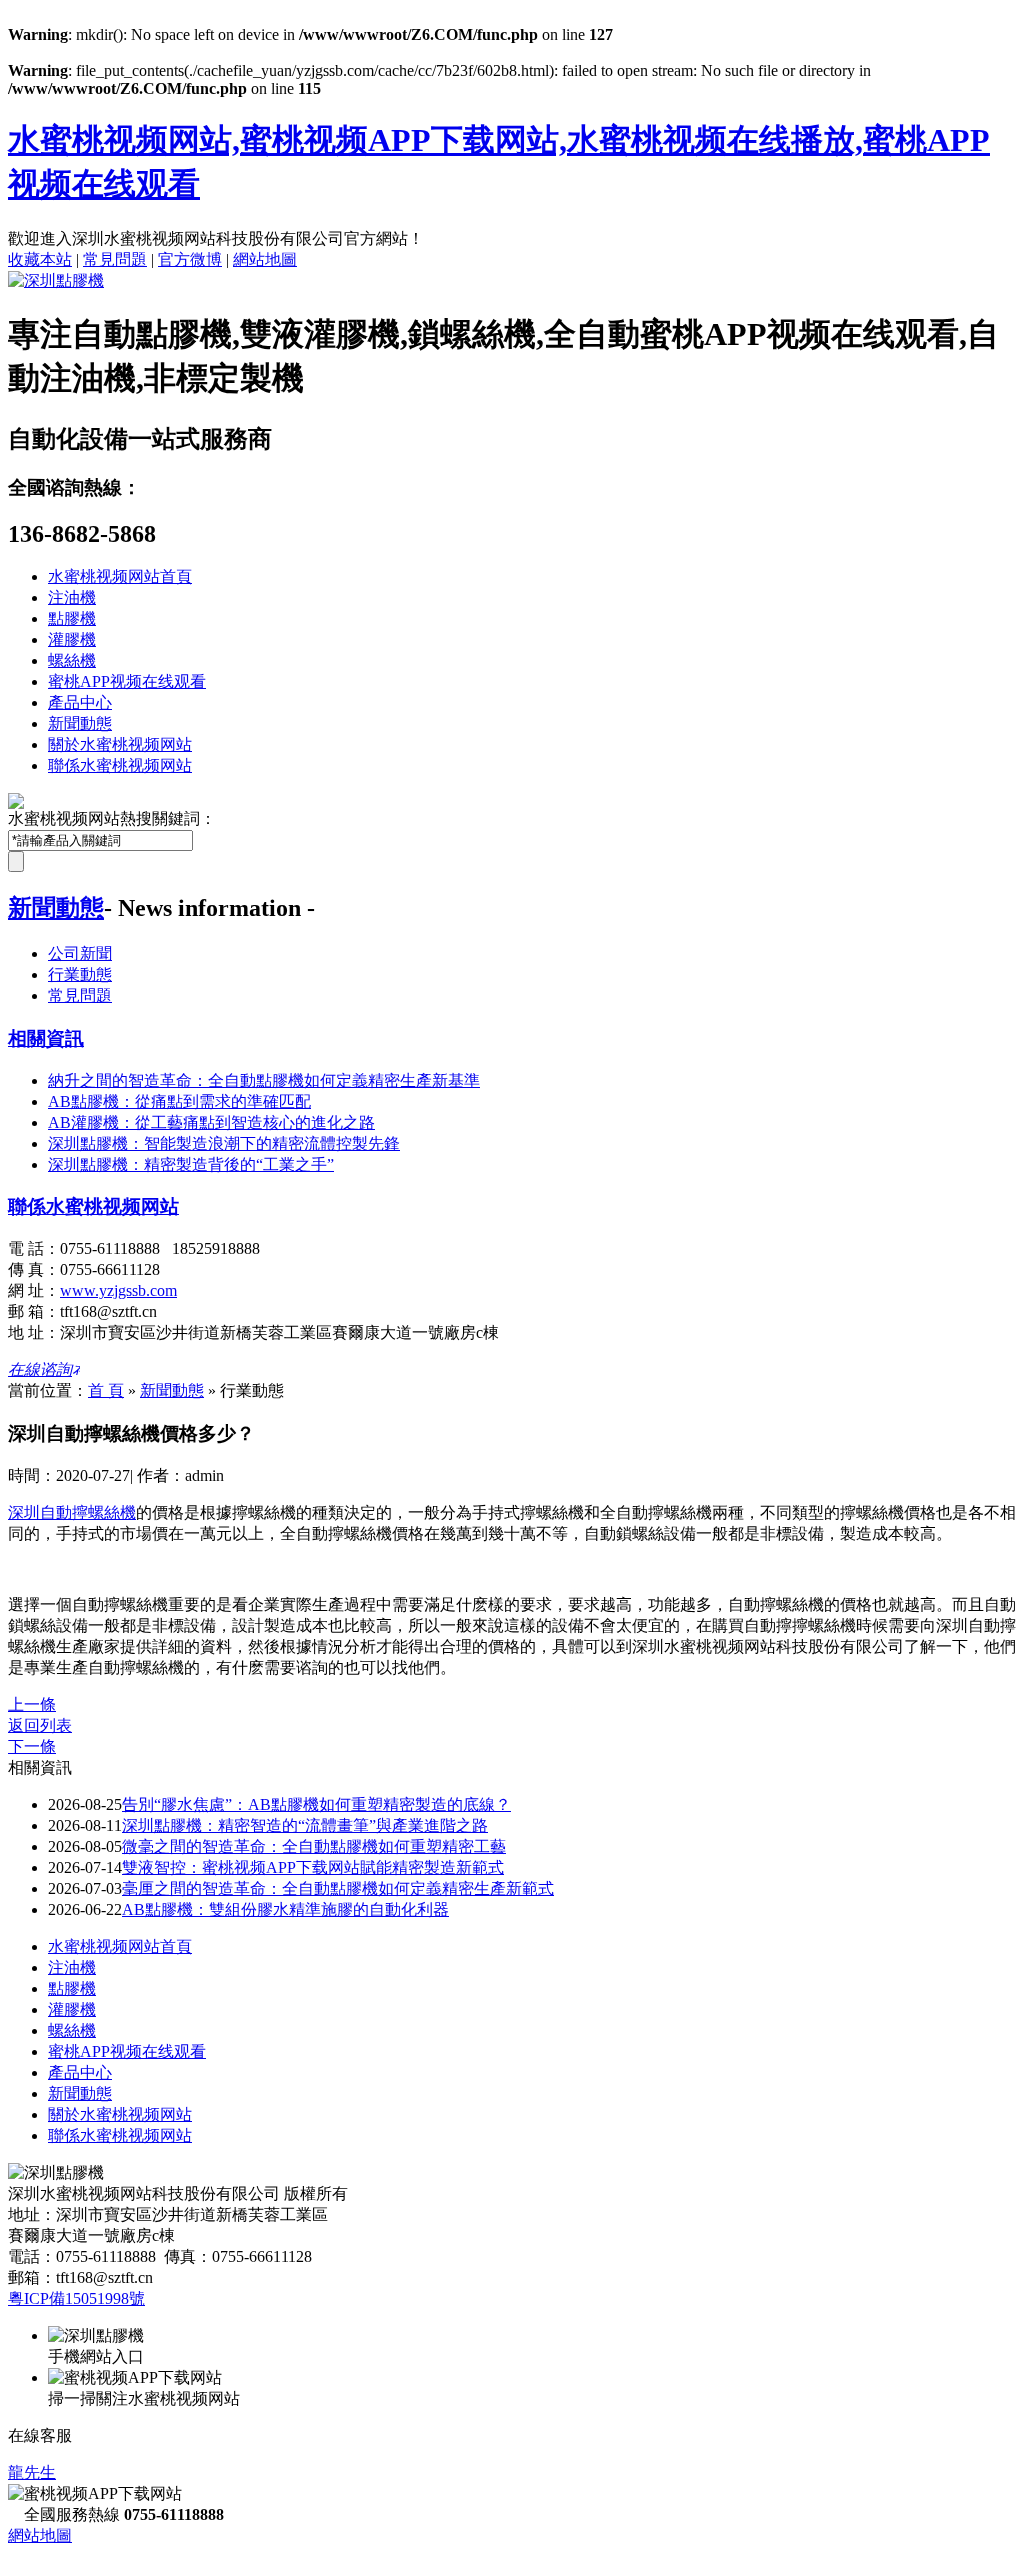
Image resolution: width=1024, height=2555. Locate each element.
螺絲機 (72, 660)
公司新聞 (80, 953)
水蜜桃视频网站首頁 (120, 576)
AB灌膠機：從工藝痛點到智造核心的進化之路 (211, 1122)
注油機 (72, 597)
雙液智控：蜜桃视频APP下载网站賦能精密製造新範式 (313, 1867)
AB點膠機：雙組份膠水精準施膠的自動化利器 (285, 1909)
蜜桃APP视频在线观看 (127, 681)
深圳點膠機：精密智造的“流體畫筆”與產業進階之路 (305, 1825)
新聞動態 (80, 723)
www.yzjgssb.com (118, 1290)
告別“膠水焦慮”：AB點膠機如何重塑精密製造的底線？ (316, 1804)
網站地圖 (265, 259)
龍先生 (32, 2472)
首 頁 (106, 1390)
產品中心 (80, 702)
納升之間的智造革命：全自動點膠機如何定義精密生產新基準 (264, 1080)
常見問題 (115, 259)
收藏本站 (40, 259)
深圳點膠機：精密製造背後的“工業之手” (191, 1164)
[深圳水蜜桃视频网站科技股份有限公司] (56, 280)
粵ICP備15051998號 (76, 2298)
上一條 (32, 1704)
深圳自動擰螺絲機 (72, 1512)
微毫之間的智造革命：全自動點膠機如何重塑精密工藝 (314, 1846)
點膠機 (72, 618)
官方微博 (190, 259)
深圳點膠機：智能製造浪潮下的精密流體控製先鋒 (224, 1143)
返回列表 (40, 1725)
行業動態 (80, 974)
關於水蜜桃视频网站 (120, 744)
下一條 (32, 1746)
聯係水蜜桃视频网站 (120, 765)
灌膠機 (72, 639)
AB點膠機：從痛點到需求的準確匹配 (179, 1101)
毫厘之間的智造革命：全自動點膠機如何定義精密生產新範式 (338, 1888)
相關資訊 (46, 1038)
